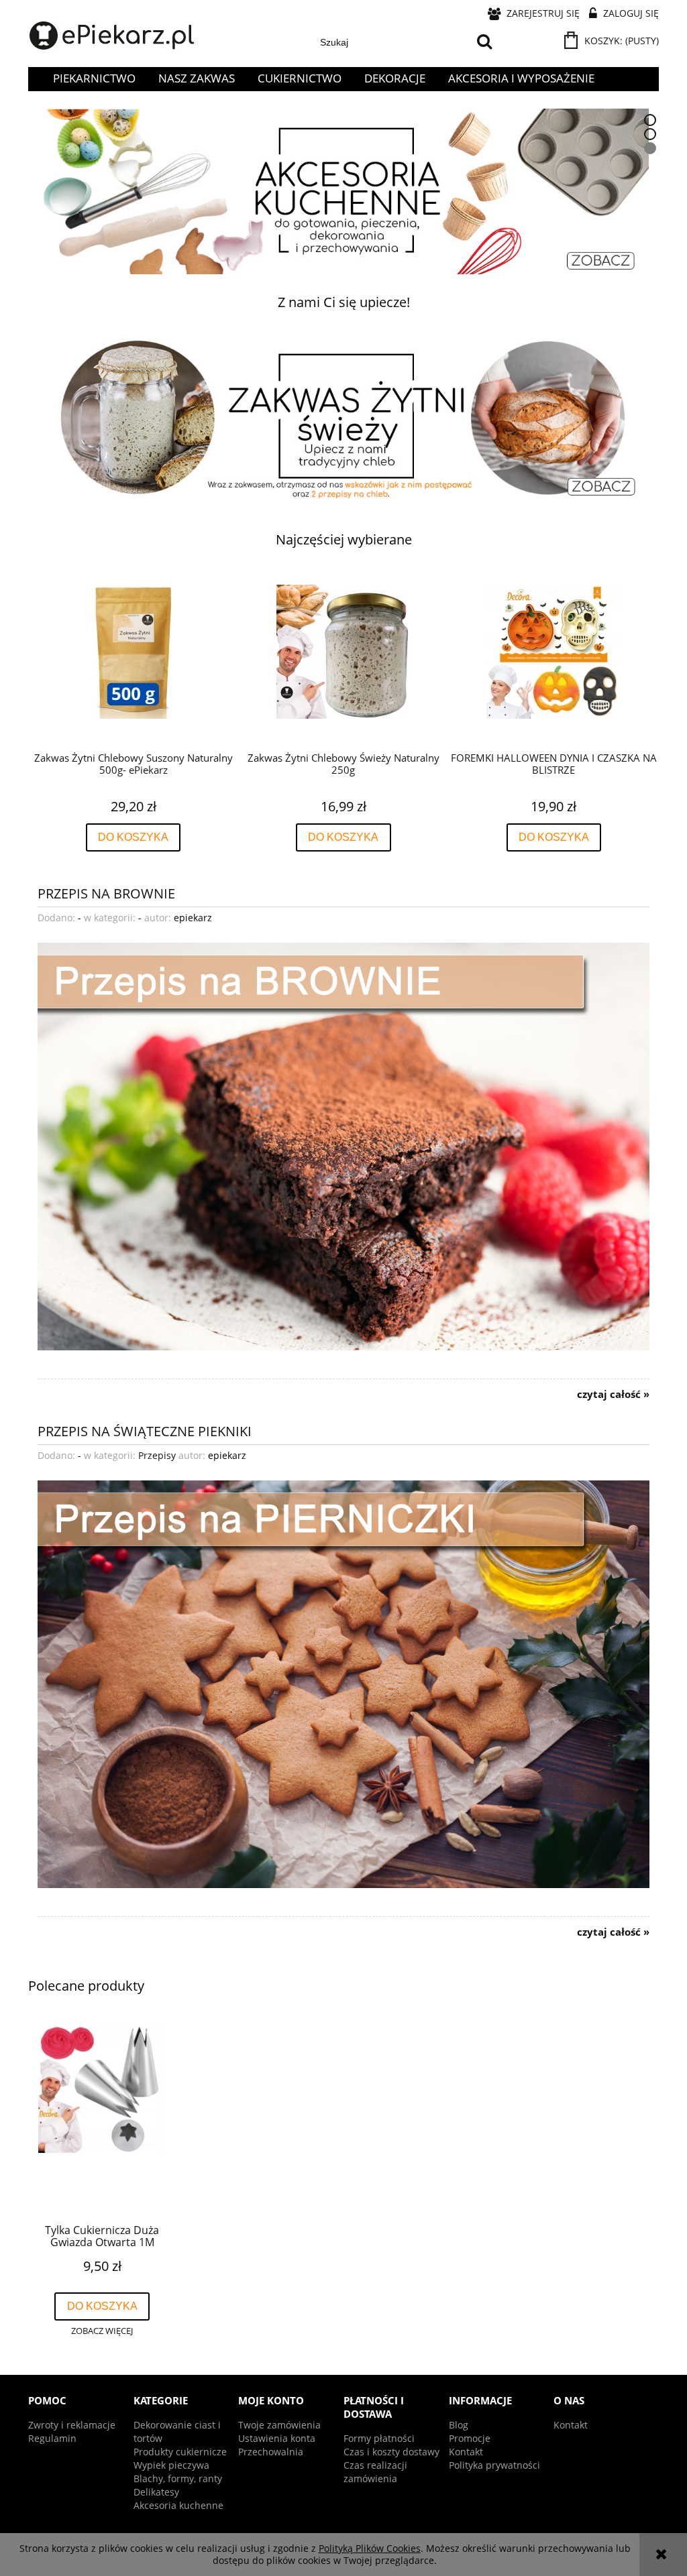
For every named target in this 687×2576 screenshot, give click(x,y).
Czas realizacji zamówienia (375, 2472)
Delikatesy (156, 2492)
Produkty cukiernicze (180, 2452)
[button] (102, 2331)
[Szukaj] (484, 42)
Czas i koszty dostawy (391, 2452)
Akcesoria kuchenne (178, 2505)
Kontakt (466, 2452)
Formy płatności (379, 2438)
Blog (459, 2425)
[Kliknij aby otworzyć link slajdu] (343, 191)
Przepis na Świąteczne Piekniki (145, 1430)
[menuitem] (94, 78)
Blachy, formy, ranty (178, 2478)
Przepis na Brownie (106, 892)
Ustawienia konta (277, 2438)
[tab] (650, 120)
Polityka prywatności (494, 2465)
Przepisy (157, 1455)
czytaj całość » (613, 1395)
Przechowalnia (271, 2452)
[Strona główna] (112, 36)
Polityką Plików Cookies (370, 2548)
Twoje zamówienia (279, 2425)
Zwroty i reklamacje (72, 2425)
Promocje (470, 2438)
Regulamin (52, 2438)
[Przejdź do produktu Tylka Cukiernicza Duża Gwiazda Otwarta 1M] (102, 2119)
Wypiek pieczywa (171, 2465)
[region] (343, 191)
